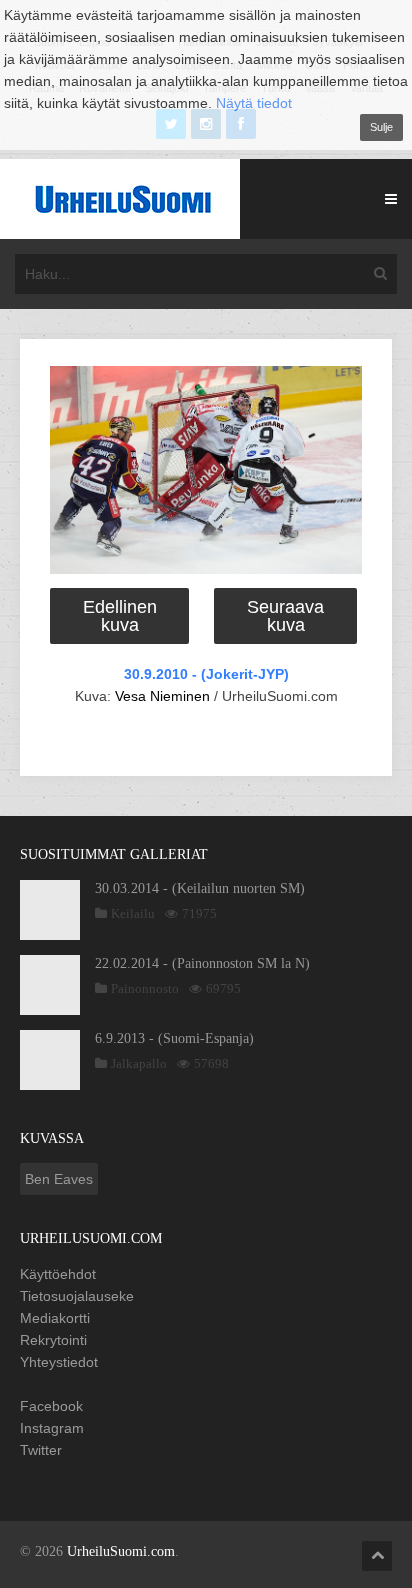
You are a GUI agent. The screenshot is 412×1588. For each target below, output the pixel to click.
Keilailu (133, 913)
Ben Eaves (59, 1179)
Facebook (51, 1406)
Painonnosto (145, 988)
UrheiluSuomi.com (121, 1551)
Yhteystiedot (59, 1362)
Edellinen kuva (120, 616)
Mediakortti (55, 1318)
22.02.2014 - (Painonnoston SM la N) (202, 963)
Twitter (41, 1450)
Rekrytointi (53, 1340)
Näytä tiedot (254, 103)
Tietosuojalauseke (77, 1296)
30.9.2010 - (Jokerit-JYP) (206, 674)
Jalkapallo (139, 1063)
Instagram (52, 1428)
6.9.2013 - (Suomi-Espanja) (174, 1038)
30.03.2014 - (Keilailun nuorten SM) (200, 888)
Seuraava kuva (285, 616)
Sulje (381, 127)
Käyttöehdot (58, 1274)
